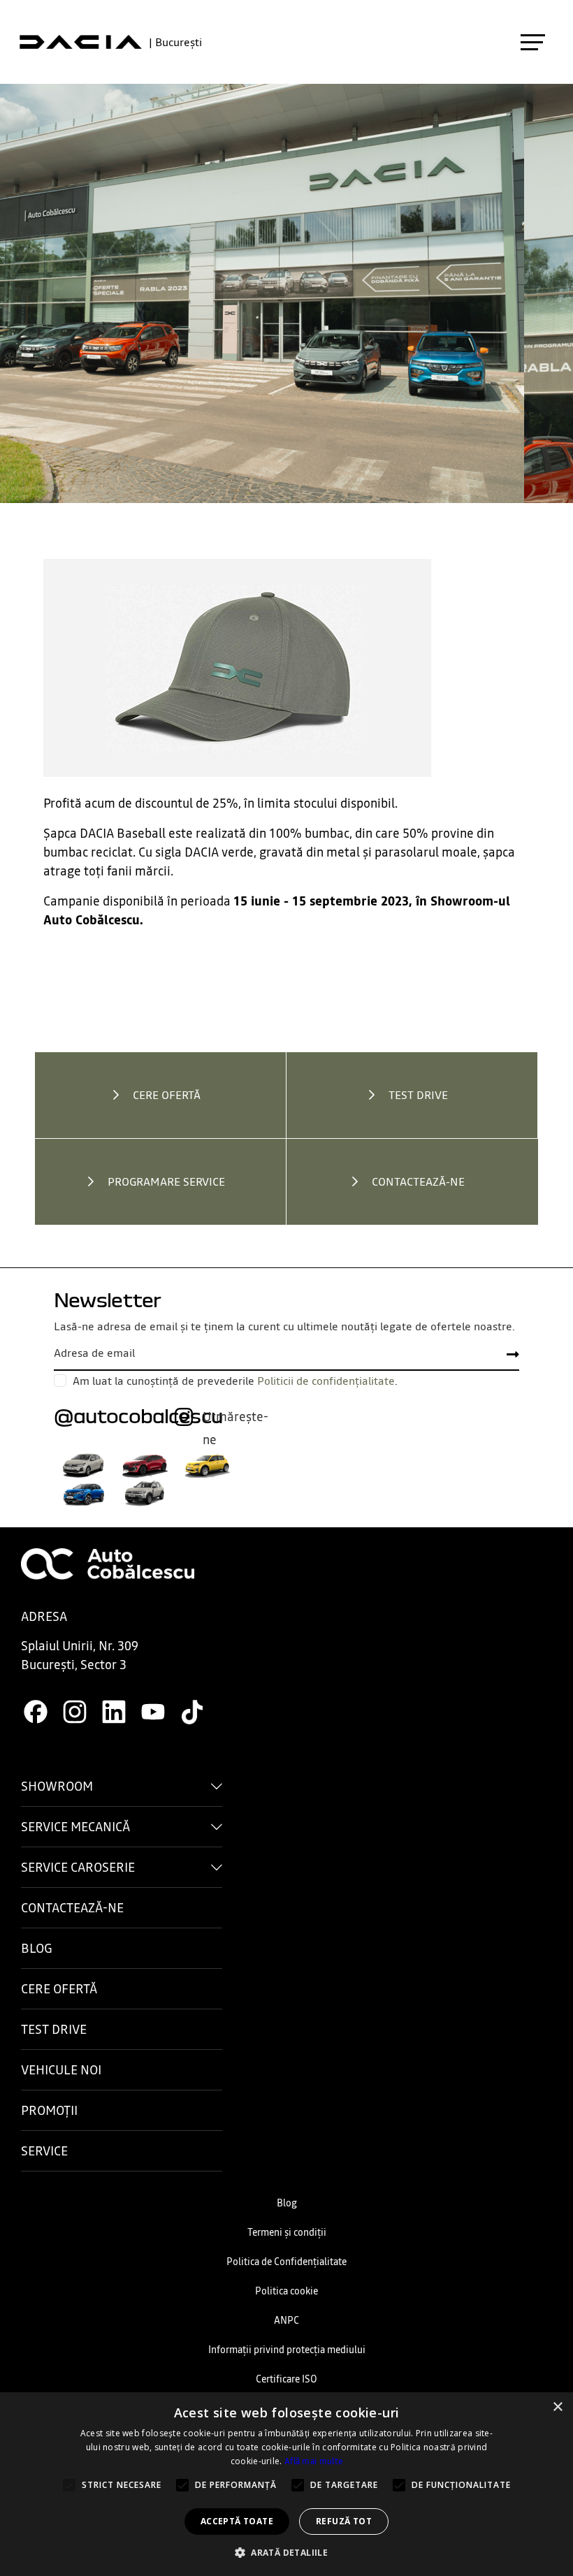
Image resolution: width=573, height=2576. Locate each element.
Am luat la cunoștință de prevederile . (235, 1381)
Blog (287, 2203)
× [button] (557, 2407)
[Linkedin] (114, 1711)
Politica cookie (286, 2291)
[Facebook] (36, 1711)
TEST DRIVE (54, 2029)
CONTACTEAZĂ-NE (72, 1908)
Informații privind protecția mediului (287, 2350)
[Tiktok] (192, 1711)
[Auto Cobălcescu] (108, 1563)
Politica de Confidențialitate (286, 2262)
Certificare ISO (286, 2379)
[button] (286, 2552)
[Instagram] (75, 1711)
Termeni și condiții (287, 2232)
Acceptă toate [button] (237, 2521)
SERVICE (44, 2151)
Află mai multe (313, 2461)
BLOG (37, 1948)
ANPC (286, 2320)
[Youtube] (153, 1711)
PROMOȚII (49, 2110)
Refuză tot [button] (344, 2521)
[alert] (286, 2484)
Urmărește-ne (235, 1418)
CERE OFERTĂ (59, 1989)
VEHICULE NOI (61, 2070)
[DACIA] (81, 42)
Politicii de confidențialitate (326, 1381)
